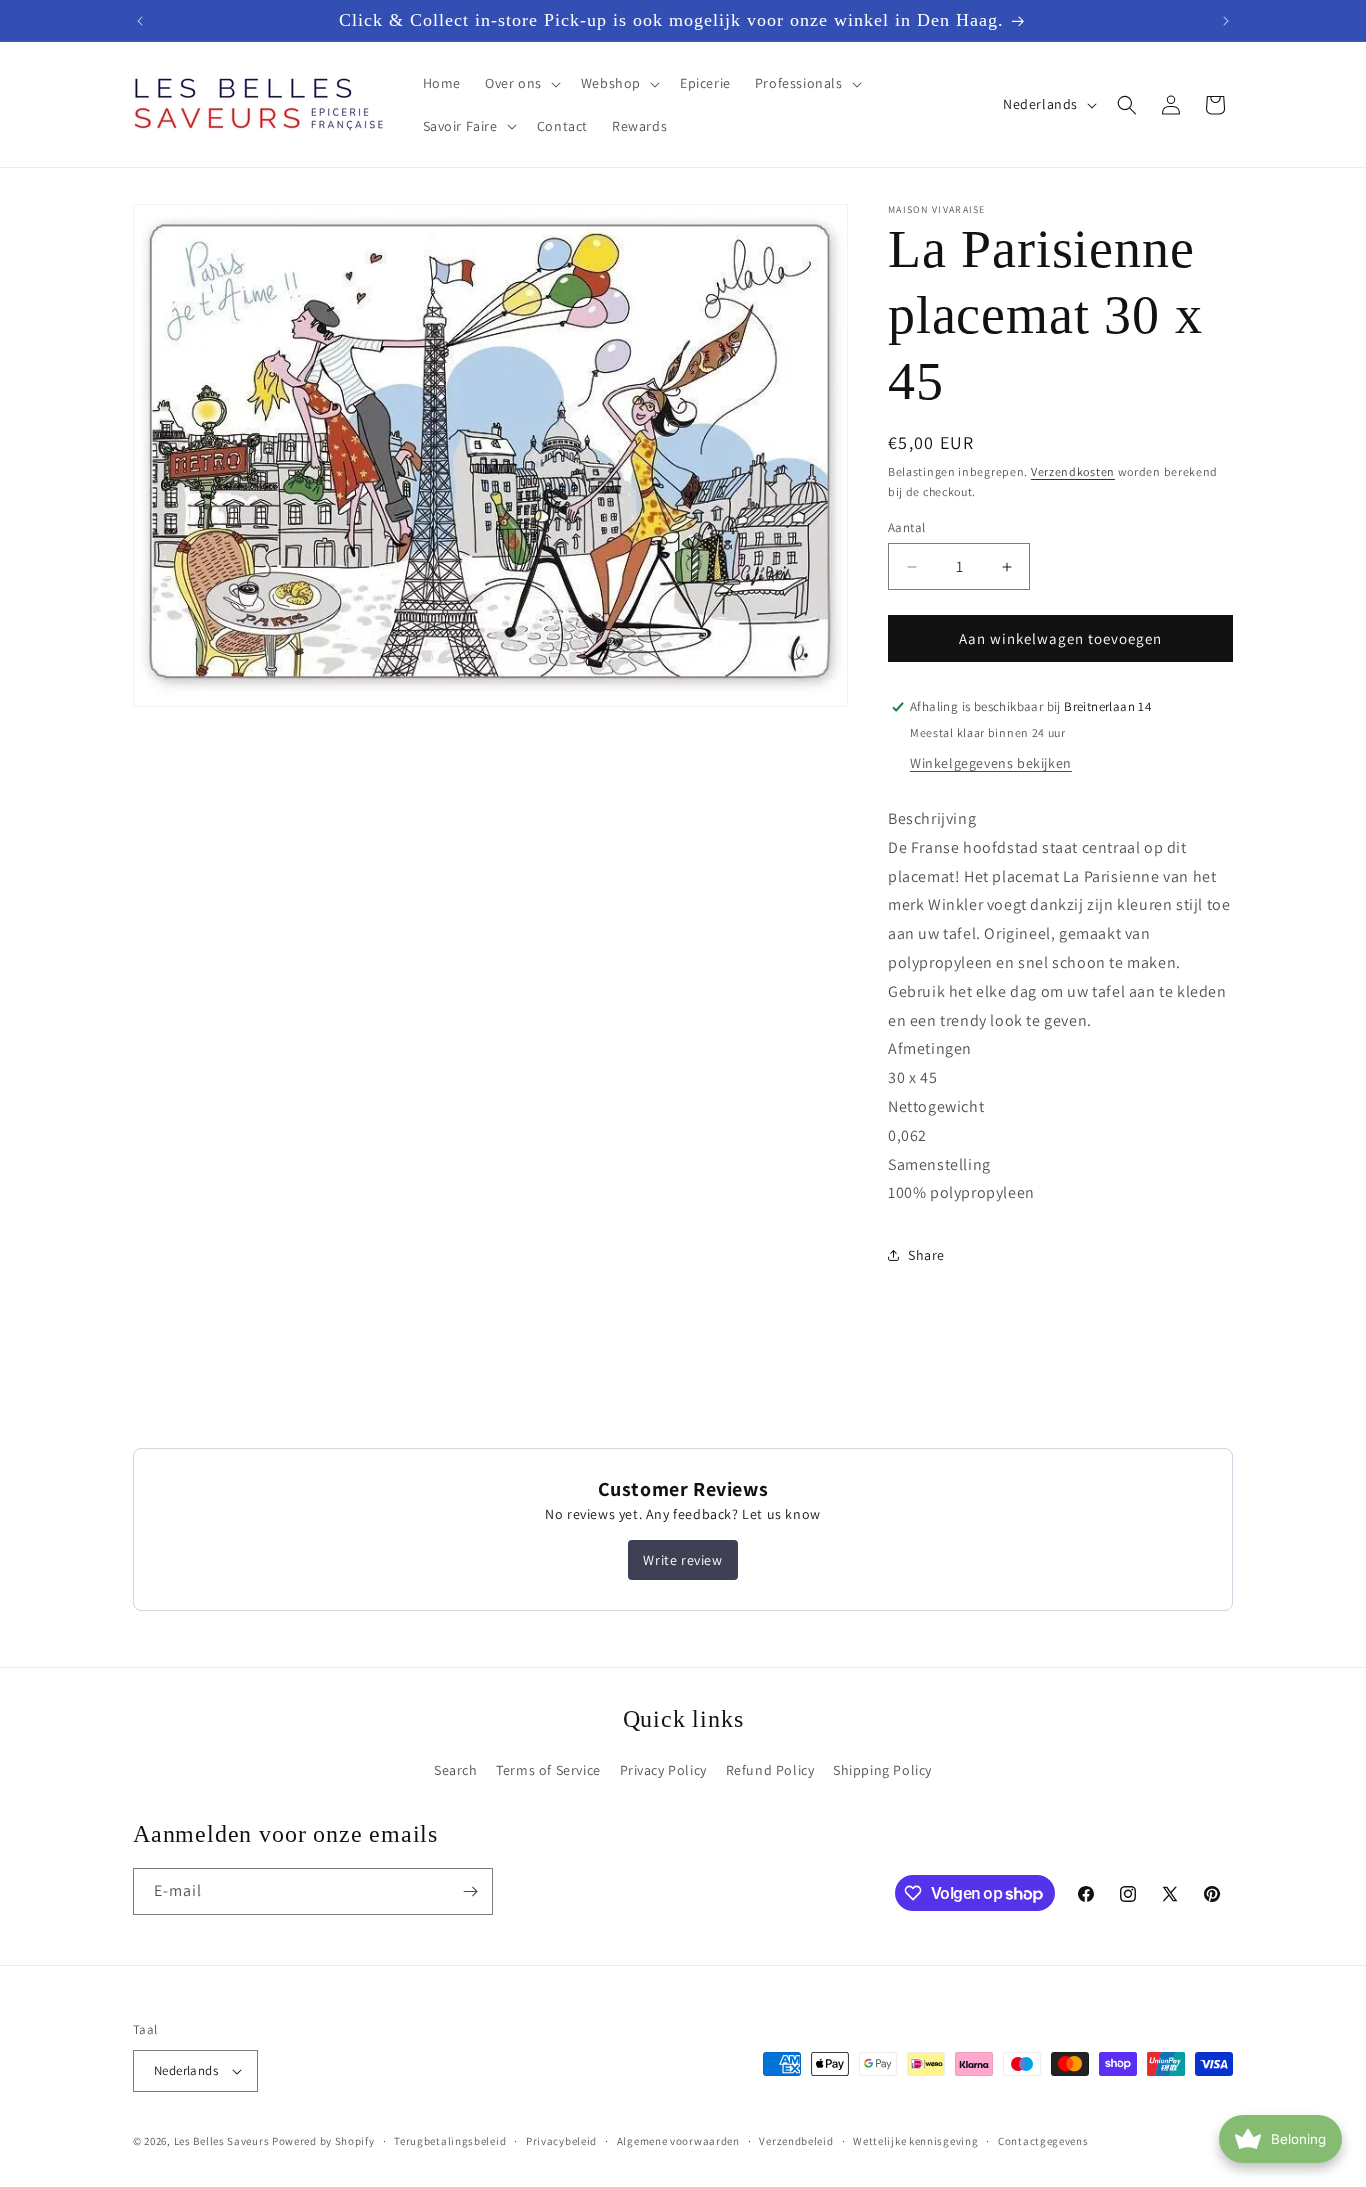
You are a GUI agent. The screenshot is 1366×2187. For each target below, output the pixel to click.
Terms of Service (548, 1770)
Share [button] (926, 1255)
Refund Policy (770, 1770)
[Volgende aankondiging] (1226, 21)
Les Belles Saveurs (222, 2141)
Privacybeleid (561, 2141)
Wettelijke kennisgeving (915, 2141)
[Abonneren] (470, 1891)
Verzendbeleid (796, 2141)
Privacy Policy (663, 1770)
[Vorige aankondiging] (140, 21)
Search (456, 1770)
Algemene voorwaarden (678, 2141)
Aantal (906, 527)
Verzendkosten (1073, 471)
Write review (682, 1560)
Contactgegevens (1043, 2141)
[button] (521, 83)
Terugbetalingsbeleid (450, 2141)
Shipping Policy (882, 1770)
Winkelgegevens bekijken (991, 763)
